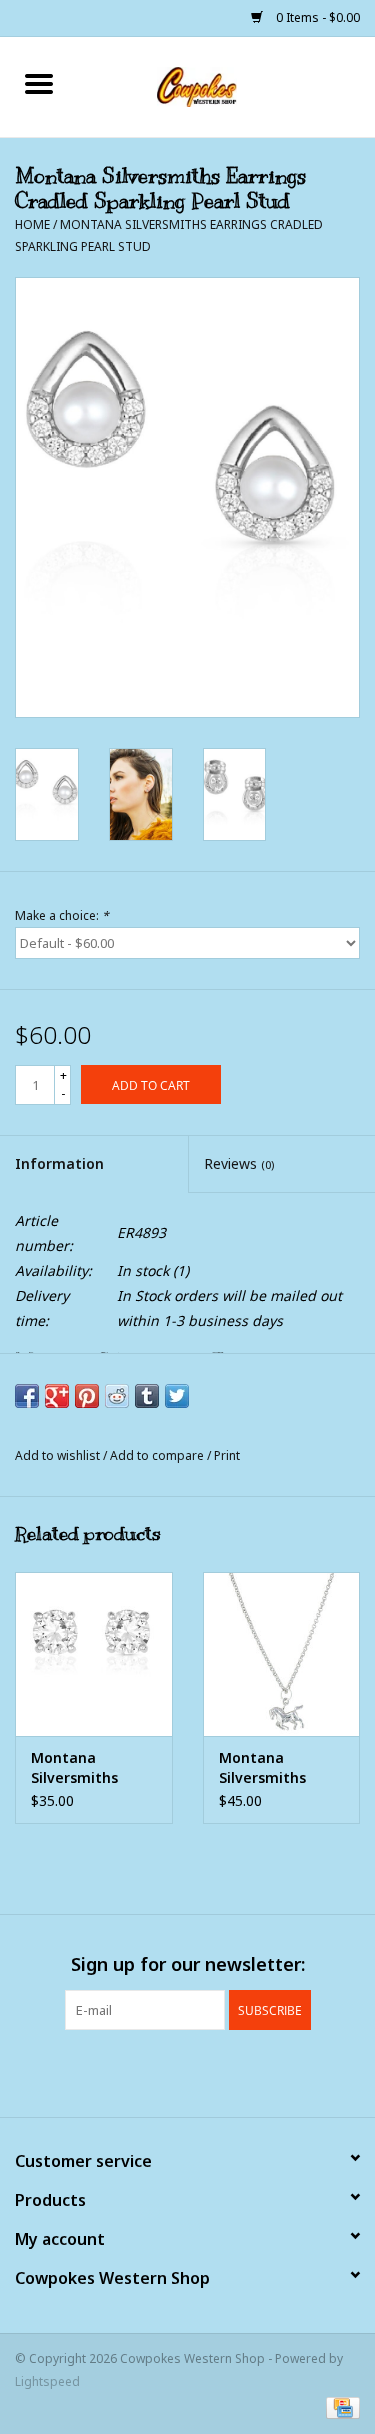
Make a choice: (62, 915)
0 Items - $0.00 (316, 17)
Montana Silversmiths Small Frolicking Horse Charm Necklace (274, 1768)
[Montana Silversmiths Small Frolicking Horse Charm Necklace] (282, 1654)
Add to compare (158, 1455)
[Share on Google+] (57, 1396)
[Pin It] (87, 1396)
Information (59, 1163)
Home (32, 224)
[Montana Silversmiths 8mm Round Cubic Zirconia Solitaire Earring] (94, 1654)
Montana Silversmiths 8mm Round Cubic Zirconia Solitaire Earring (88, 1768)
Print (227, 1455)
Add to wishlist (59, 1455)
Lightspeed (47, 2381)
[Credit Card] (339, 2406)
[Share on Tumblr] (147, 1396)
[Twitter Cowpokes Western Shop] (188, 2071)
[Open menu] (39, 83)
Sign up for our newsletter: (188, 1964)
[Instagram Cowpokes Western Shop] (224, 2071)
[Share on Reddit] (117, 1396)
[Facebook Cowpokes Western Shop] (152, 2071)
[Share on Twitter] (177, 1396)
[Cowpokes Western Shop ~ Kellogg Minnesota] (227, 85)
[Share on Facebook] (27, 1396)
